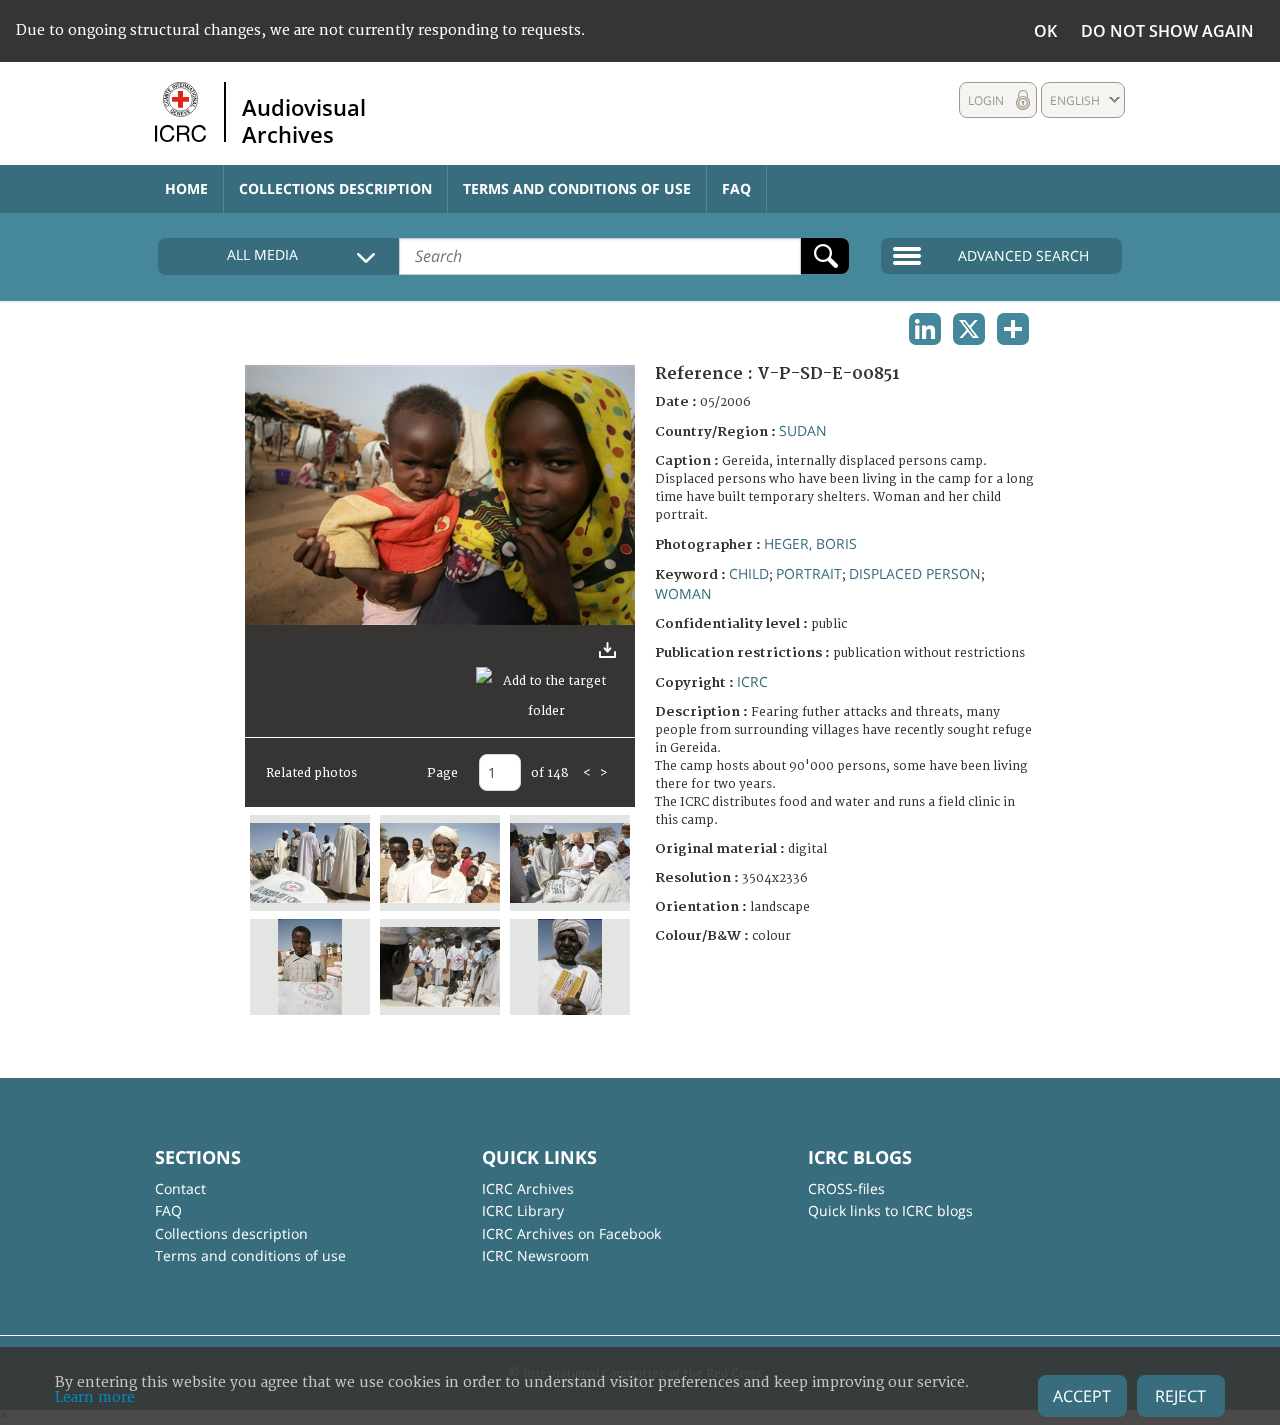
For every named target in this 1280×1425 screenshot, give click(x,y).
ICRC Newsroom (535, 1255)
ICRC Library (523, 1210)
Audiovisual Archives (304, 120)
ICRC (752, 681)
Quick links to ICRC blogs (890, 1210)
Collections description (335, 188)
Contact (180, 1188)
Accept (1082, 1396)
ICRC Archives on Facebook (571, 1233)
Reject (1180, 1396)
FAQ (736, 188)
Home (186, 188)
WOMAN (683, 593)
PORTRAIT (809, 573)
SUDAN (803, 430)
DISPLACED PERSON (915, 573)
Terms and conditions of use (577, 188)
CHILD (749, 573)
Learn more (95, 1397)
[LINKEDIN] (925, 329)
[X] (969, 329)
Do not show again (1167, 31)
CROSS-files (846, 1188)
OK (1045, 31)
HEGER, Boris (810, 543)
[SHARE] (1013, 329)
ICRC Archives (528, 1188)
